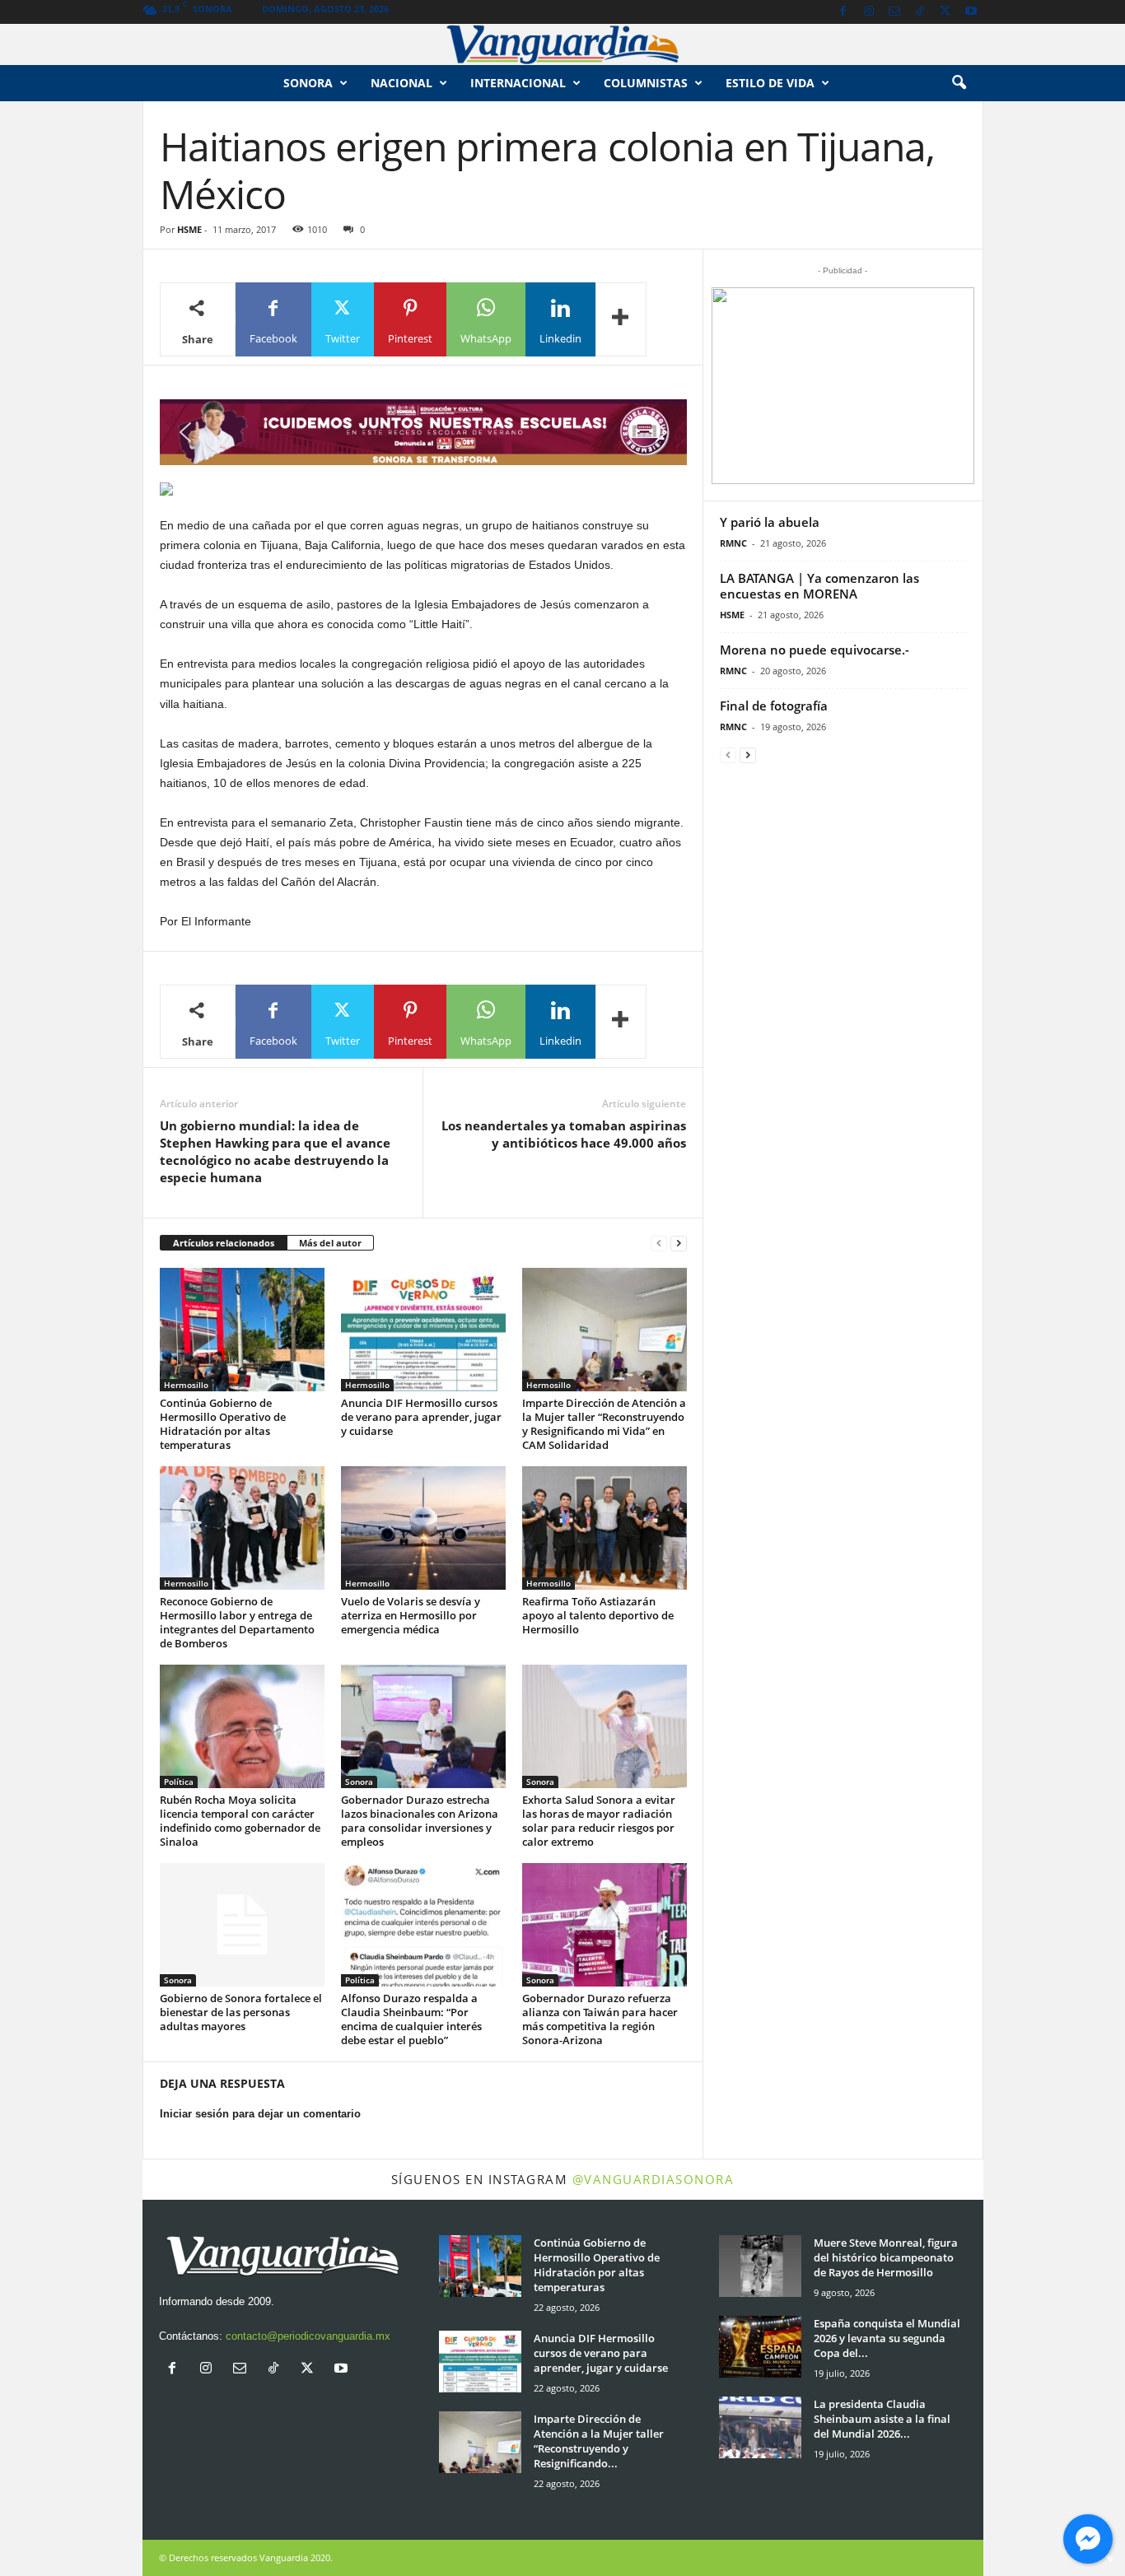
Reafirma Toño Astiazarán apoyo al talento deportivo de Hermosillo (598, 1615)
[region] (423, 432)
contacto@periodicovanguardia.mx (308, 2336)
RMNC (733, 543)
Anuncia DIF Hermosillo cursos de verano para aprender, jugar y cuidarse (421, 1417)
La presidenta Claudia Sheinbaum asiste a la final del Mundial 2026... (882, 2419)
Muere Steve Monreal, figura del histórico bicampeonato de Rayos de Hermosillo (886, 2257)
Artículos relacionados (224, 1243)
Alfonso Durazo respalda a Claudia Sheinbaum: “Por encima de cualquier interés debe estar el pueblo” (411, 2019)
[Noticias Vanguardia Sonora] (562, 44)
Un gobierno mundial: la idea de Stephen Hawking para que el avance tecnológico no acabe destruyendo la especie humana (275, 1151)
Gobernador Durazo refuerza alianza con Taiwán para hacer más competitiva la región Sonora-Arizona (600, 2019)
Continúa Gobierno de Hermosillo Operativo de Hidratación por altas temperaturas (223, 1424)
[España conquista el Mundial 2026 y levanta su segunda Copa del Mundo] (760, 2347)
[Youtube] (971, 12)
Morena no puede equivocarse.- (815, 650)
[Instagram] (869, 12)
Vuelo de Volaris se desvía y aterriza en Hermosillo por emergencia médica (411, 1615)
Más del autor (330, 1243)
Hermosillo (186, 1385)
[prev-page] (659, 1244)
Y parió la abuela (770, 522)
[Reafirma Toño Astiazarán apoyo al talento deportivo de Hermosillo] (605, 1528)
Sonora (308, 83)
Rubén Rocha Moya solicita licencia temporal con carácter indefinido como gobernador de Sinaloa (240, 1821)
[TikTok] (920, 12)
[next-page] (679, 1244)
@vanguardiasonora (654, 2179)
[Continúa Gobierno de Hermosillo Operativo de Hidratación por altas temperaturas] (242, 1330)
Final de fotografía (774, 706)
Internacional (518, 83)
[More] (621, 319)
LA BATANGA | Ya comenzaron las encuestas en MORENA (819, 586)
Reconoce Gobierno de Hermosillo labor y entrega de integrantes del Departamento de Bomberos (237, 1622)
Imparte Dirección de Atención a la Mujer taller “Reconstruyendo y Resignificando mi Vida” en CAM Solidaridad (604, 1424)
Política (179, 1782)
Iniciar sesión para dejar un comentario (260, 2114)
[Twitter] (945, 12)
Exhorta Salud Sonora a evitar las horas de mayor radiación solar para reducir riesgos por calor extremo (599, 1821)
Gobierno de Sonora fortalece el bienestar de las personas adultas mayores (241, 2012)
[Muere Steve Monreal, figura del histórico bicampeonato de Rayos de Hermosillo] (760, 2266)
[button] (959, 83)
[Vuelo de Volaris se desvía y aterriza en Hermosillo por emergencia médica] (423, 1528)
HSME (189, 229)
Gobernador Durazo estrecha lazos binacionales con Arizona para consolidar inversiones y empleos (420, 1821)
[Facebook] (843, 12)
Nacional (401, 83)
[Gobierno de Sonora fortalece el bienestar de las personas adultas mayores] (242, 1925)
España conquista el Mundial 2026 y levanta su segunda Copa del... (887, 2338)
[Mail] (894, 12)
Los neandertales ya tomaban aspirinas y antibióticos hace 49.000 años (564, 1134)
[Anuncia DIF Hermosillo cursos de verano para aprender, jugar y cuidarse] (423, 1330)
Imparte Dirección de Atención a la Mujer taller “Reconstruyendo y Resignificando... (599, 2441)
